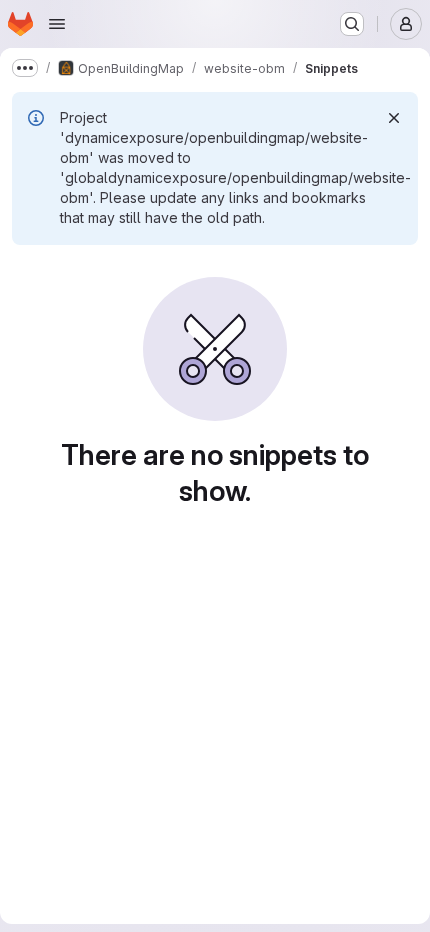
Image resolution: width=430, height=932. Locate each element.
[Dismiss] (394, 118)
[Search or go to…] (352, 24)
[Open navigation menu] (57, 24)
